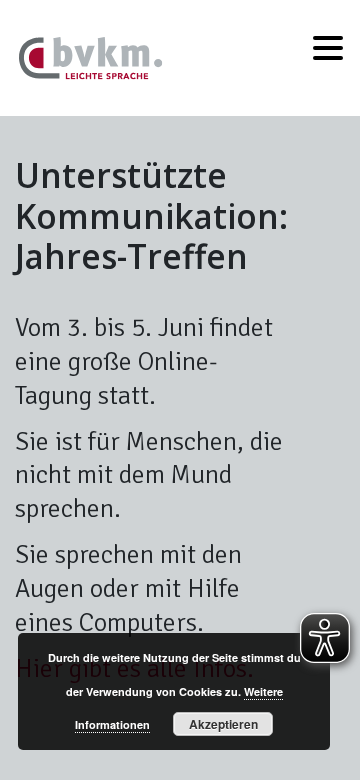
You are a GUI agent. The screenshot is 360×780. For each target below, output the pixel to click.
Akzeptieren (223, 724)
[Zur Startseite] (91, 55)
